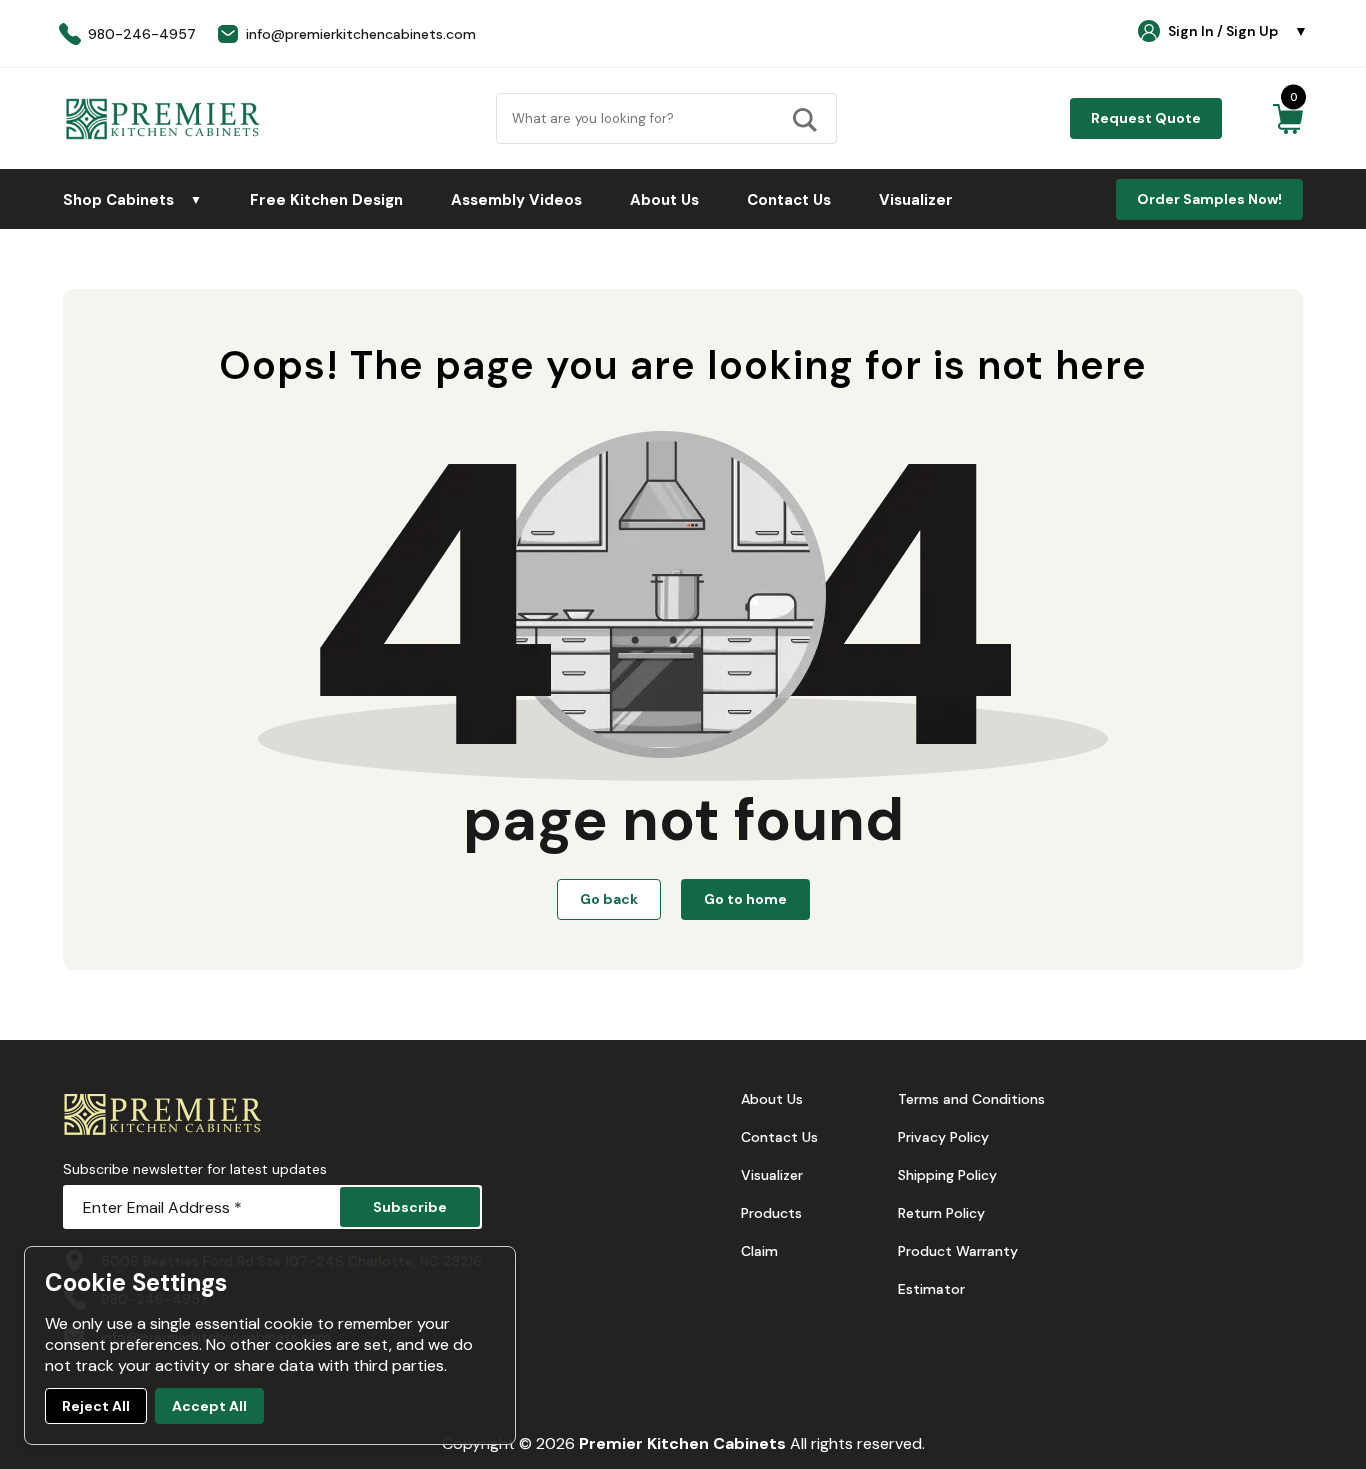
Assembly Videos (516, 200)
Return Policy (941, 1213)
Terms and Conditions (971, 1099)
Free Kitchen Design (326, 200)
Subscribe (410, 1207)
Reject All (96, 1406)
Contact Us (789, 200)
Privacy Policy (943, 1137)
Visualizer (916, 200)
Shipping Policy (947, 1175)
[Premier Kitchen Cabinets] (163, 119)
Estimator (931, 1289)
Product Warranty (958, 1251)
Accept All (209, 1406)
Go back (609, 899)
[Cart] (1287, 119)
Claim (759, 1251)
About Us (664, 200)
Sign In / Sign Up (1238, 31)
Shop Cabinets (132, 200)
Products (771, 1213)
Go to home (745, 899)
